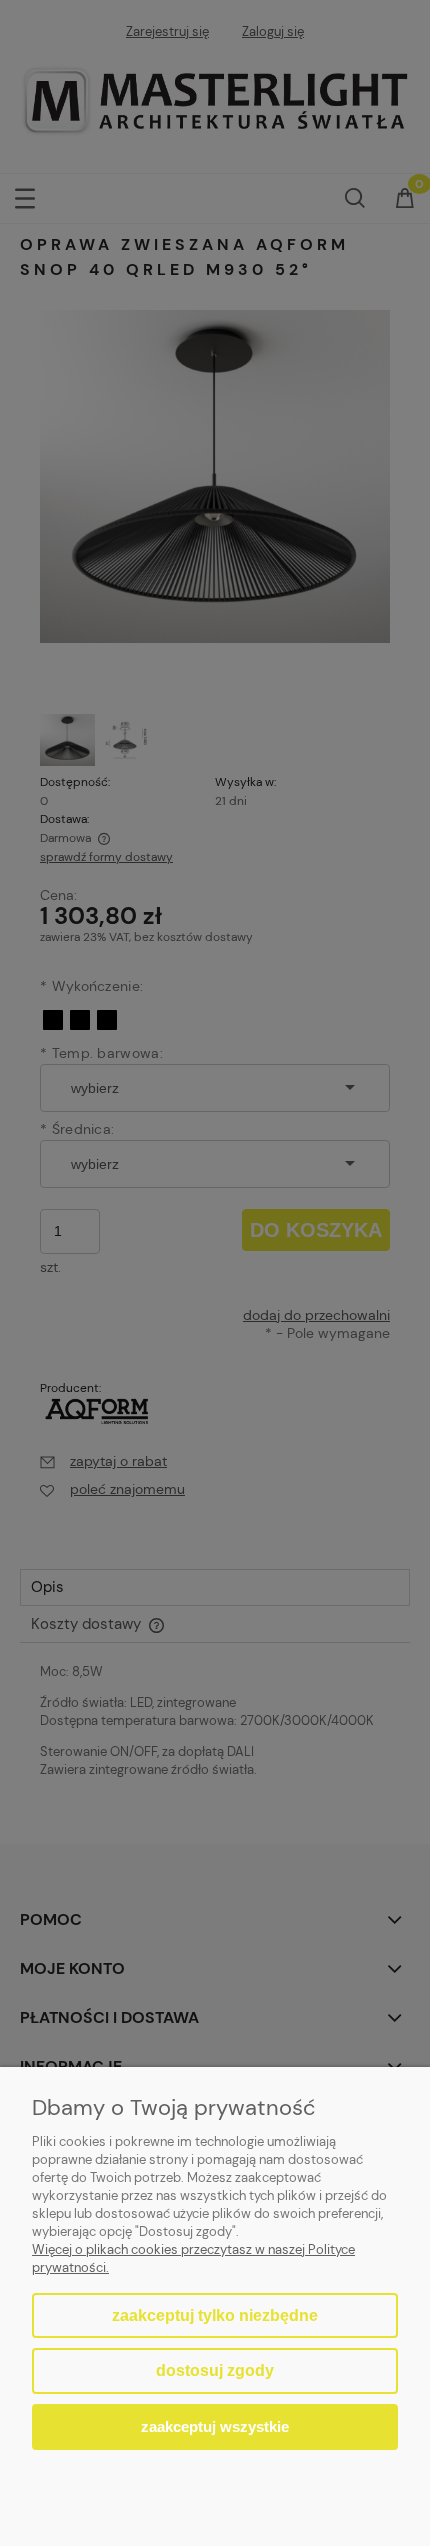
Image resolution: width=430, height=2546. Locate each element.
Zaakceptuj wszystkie (215, 2426)
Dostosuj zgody (215, 2370)
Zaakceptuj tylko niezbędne (215, 2315)
